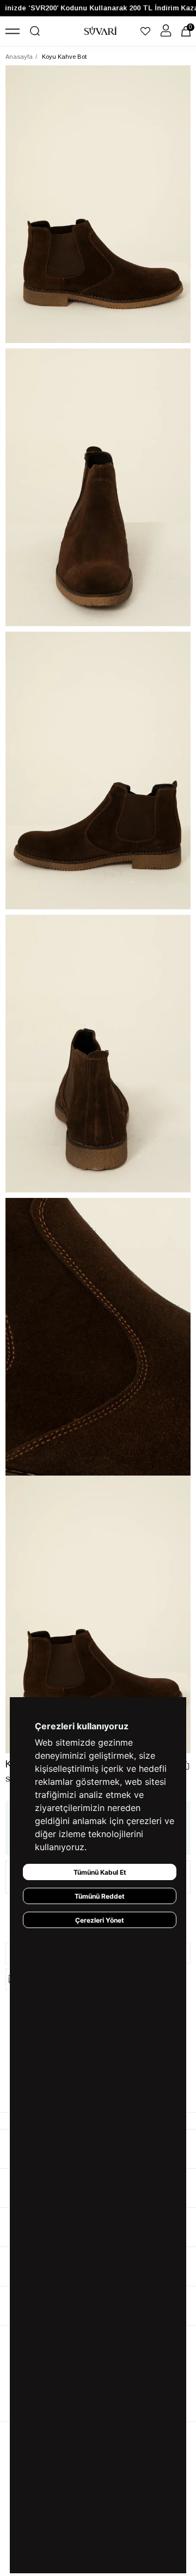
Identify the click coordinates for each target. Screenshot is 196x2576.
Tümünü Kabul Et (100, 1872)
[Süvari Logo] (101, 31)
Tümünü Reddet (100, 1896)
